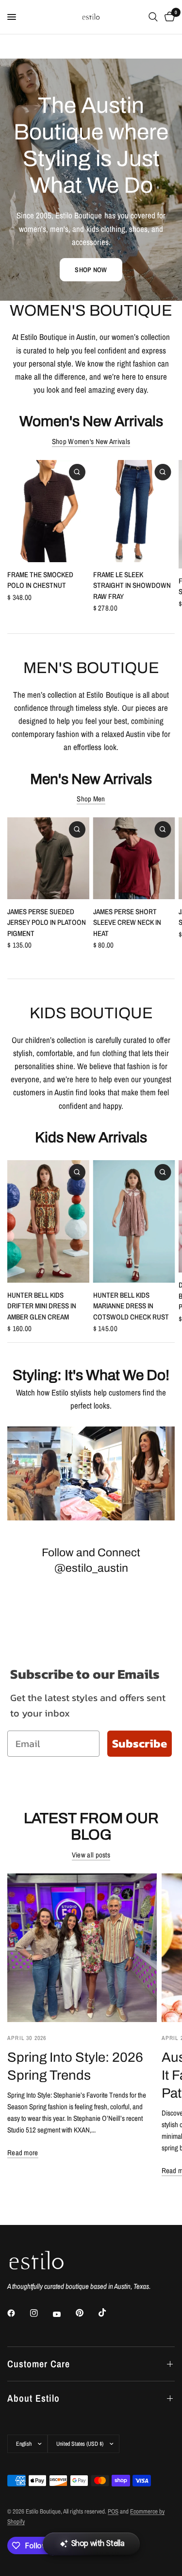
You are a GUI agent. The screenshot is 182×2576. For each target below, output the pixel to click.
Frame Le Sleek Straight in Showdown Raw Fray (132, 585)
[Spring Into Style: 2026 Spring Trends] (82, 1948)
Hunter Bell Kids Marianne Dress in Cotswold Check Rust (131, 1306)
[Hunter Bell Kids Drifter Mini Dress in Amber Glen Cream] (48, 1221)
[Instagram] (41, 2313)
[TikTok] (109, 2313)
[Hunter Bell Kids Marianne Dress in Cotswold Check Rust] (134, 1221)
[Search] (153, 17)
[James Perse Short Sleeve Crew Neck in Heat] (134, 858)
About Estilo (33, 2398)
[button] (91, 270)
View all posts (91, 1855)
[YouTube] (64, 2314)
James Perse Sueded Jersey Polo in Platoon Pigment (47, 922)
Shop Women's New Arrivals (91, 441)
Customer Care (39, 2364)
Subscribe (140, 1743)
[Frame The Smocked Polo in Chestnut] (48, 511)
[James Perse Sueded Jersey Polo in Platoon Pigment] (48, 858)
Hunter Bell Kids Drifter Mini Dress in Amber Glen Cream (42, 1306)
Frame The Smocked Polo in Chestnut (40, 580)
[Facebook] (18, 2313)
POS (113, 2511)
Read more (23, 2153)
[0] (168, 17)
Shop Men (91, 799)
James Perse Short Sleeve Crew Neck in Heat (127, 922)
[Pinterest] (86, 2313)
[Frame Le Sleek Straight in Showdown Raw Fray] (134, 511)
